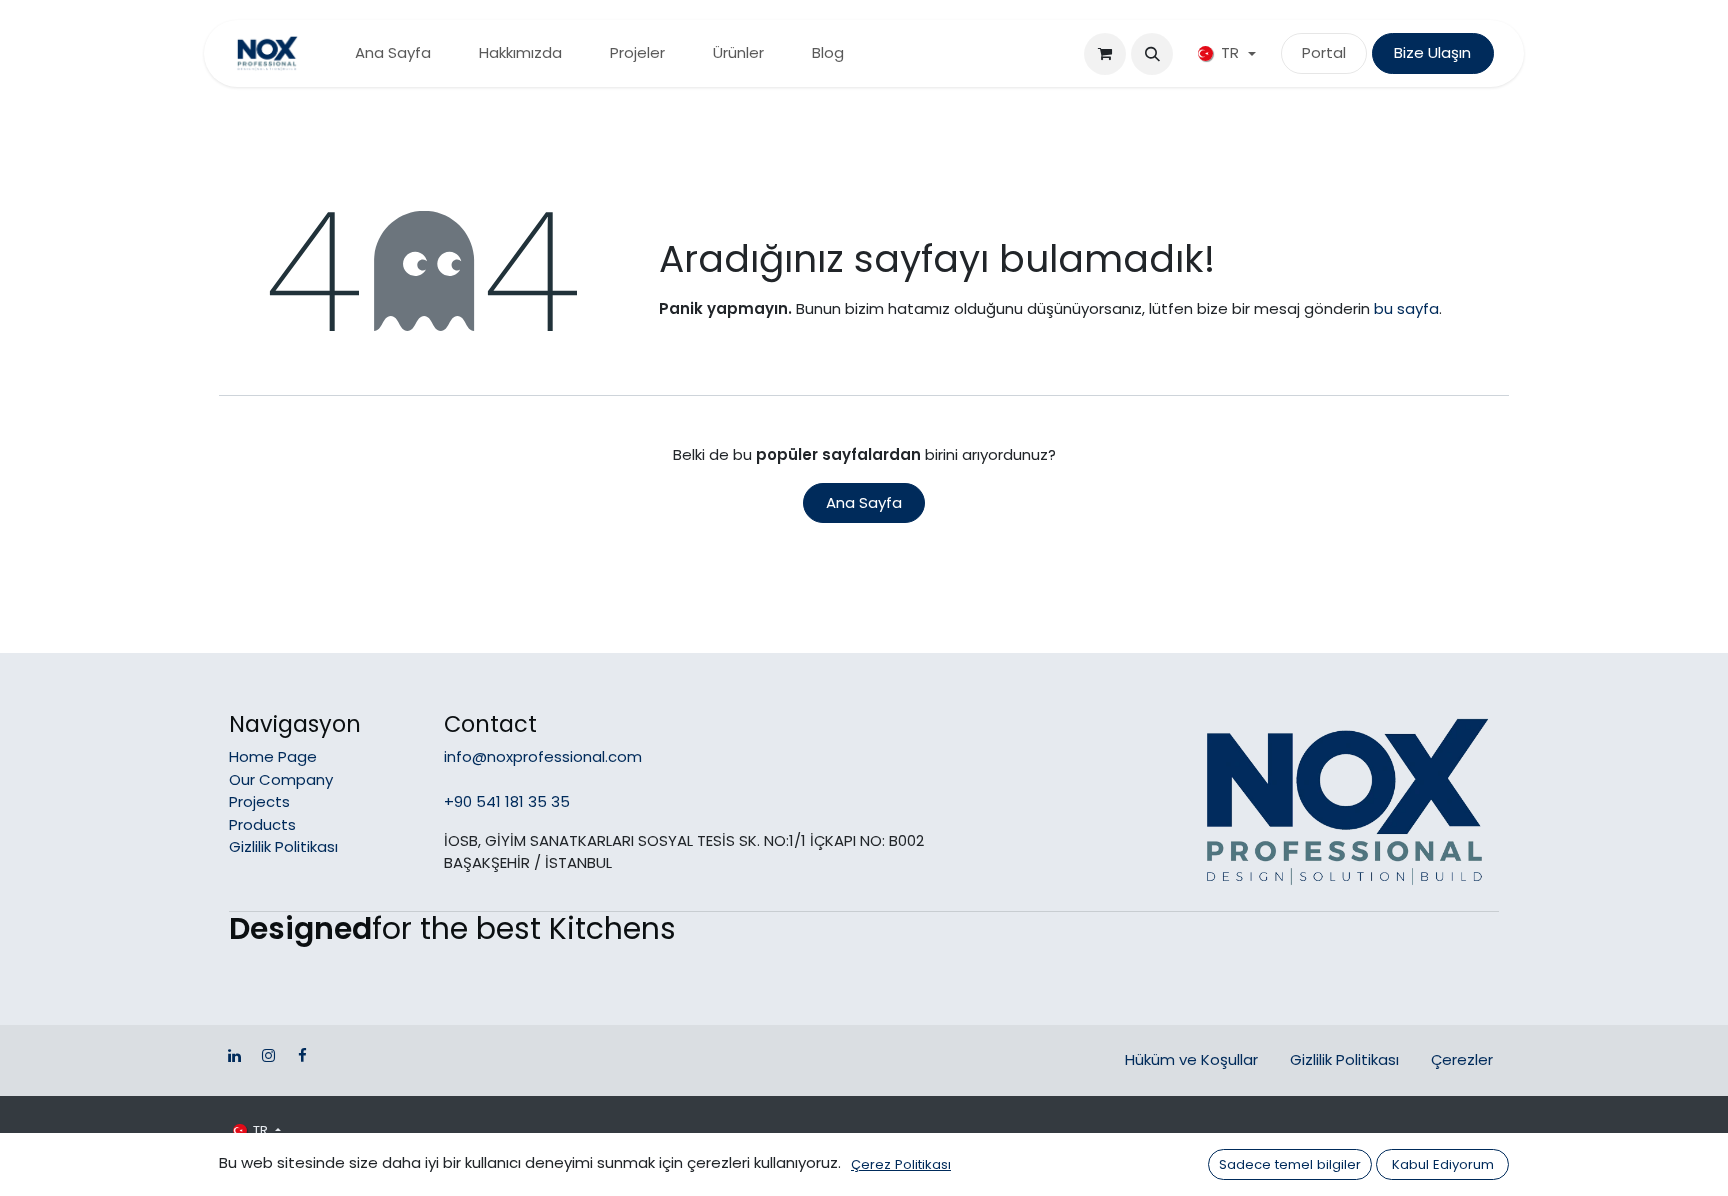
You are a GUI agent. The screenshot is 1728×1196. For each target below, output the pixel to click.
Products (262, 824)
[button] (1152, 54)
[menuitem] (393, 53)
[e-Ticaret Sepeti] (1105, 54)
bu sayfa (1406, 308)
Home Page (273, 756)
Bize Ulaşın (1432, 52)
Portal (1324, 52)
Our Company (281, 779)
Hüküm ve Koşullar (1191, 1059)
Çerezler (1462, 1059)
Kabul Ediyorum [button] (1443, 1164)
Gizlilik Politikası (283, 846)
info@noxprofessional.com (543, 756)
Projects (259, 801)
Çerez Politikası (901, 1164)
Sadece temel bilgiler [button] (1290, 1164)
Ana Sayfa (864, 502)
